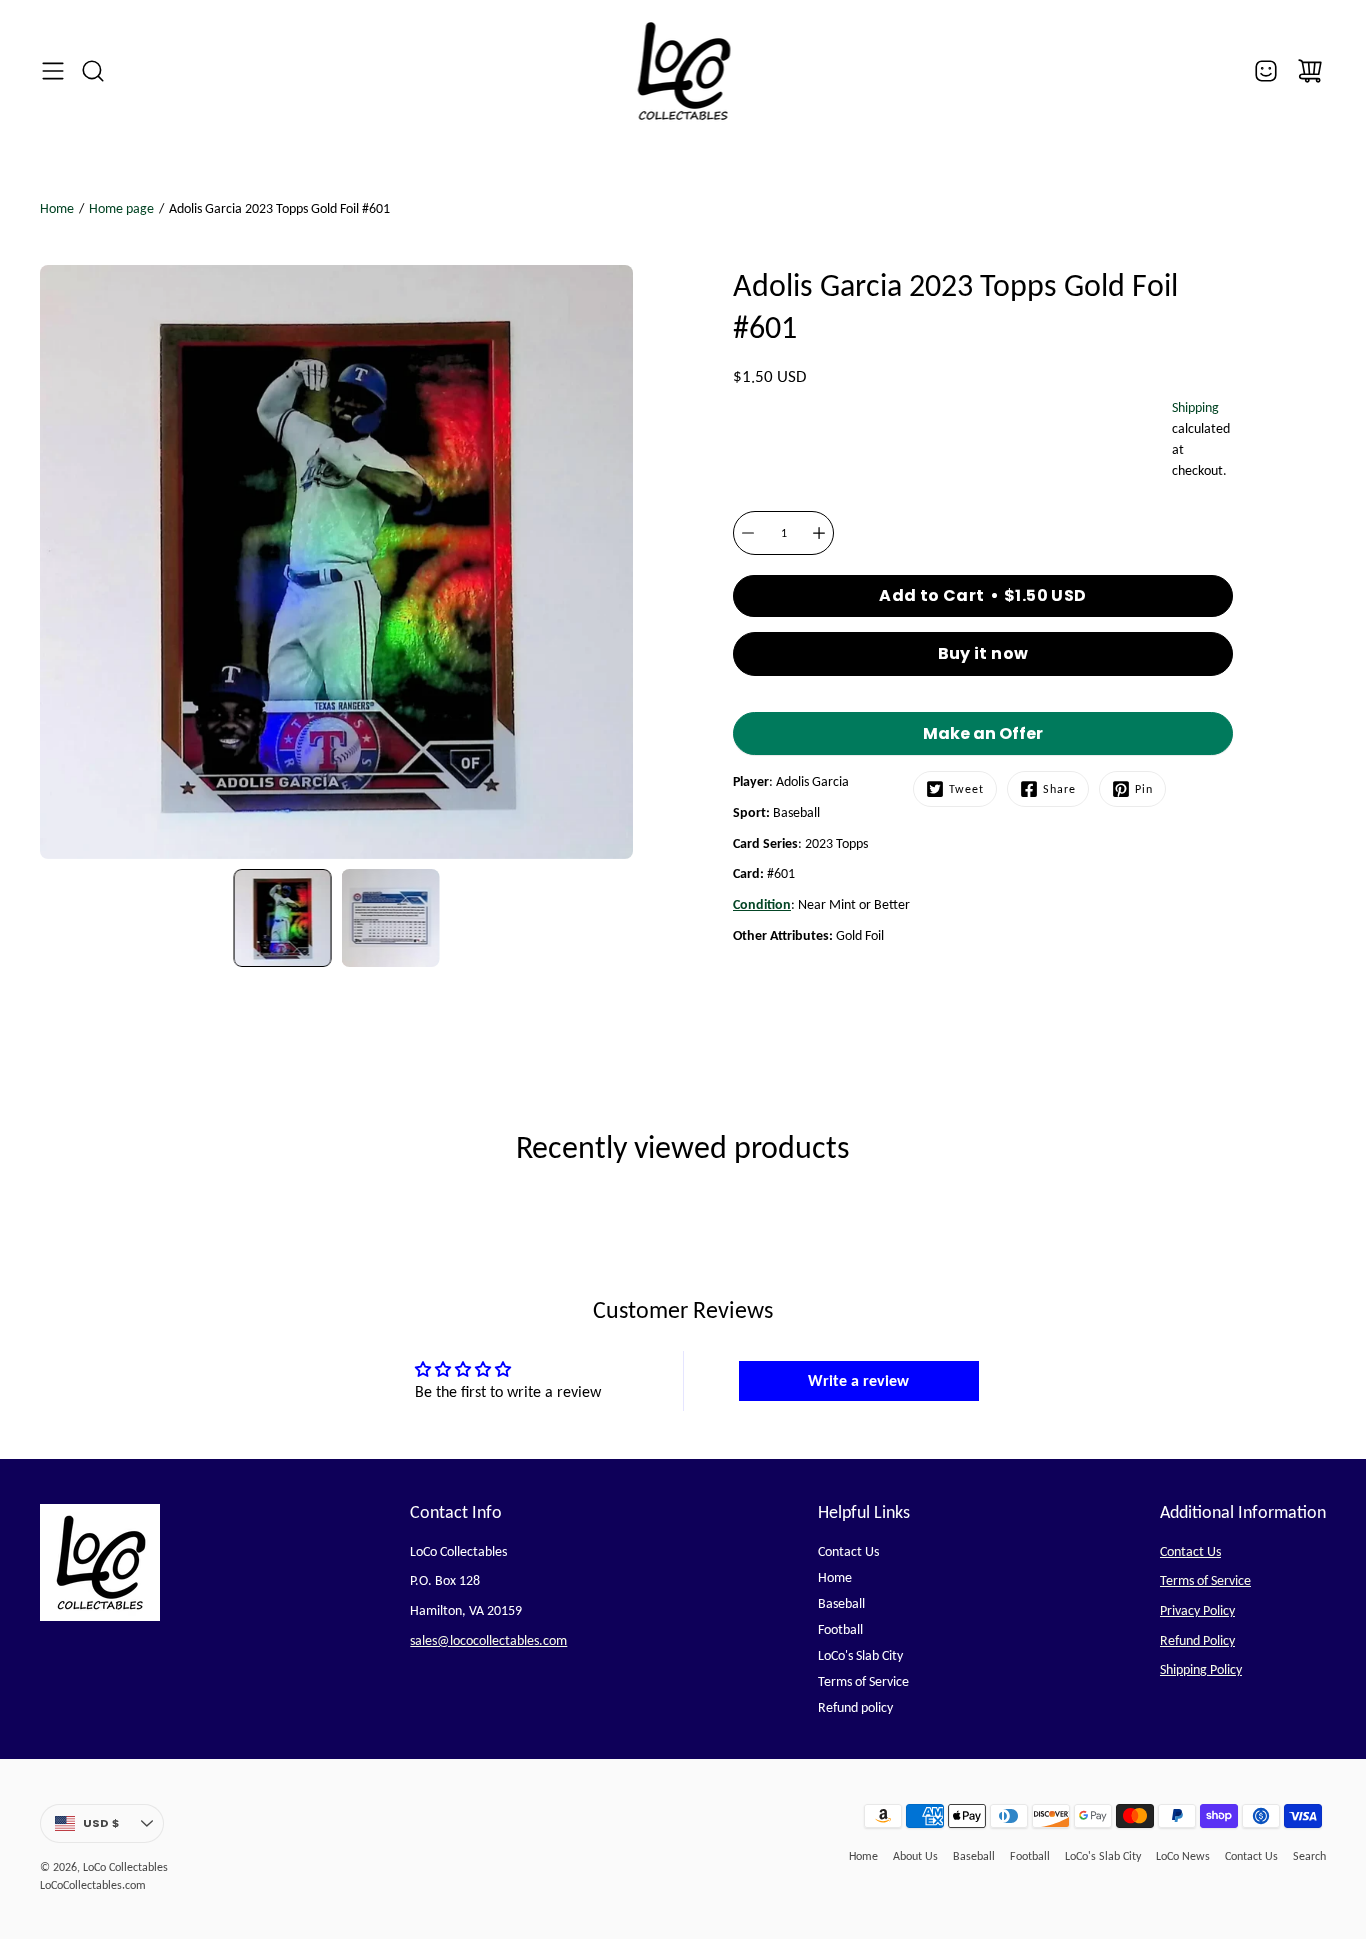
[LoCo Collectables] (683, 71)
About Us (915, 1856)
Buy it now (983, 653)
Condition (762, 904)
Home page (121, 208)
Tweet (966, 789)
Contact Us (848, 1551)
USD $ (123, 1827)
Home (57, 208)
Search (1309, 1856)
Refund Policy (1197, 1640)
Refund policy (855, 1707)
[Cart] (1310, 71)
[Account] (1266, 71)
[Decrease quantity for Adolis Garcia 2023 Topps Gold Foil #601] (748, 533)
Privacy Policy (1197, 1610)
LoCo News (1183, 1856)
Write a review (858, 1380)
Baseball (841, 1603)
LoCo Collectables (125, 1867)
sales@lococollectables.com (488, 1640)
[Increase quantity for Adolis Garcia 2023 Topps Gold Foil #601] (819, 533)
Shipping (1195, 407)
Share (1059, 789)
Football (840, 1629)
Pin (1144, 789)
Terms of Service (863, 1681)
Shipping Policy (1201, 1669)
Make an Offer (983, 738)
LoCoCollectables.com (93, 1885)
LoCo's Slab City (860, 1655)
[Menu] (53, 71)
